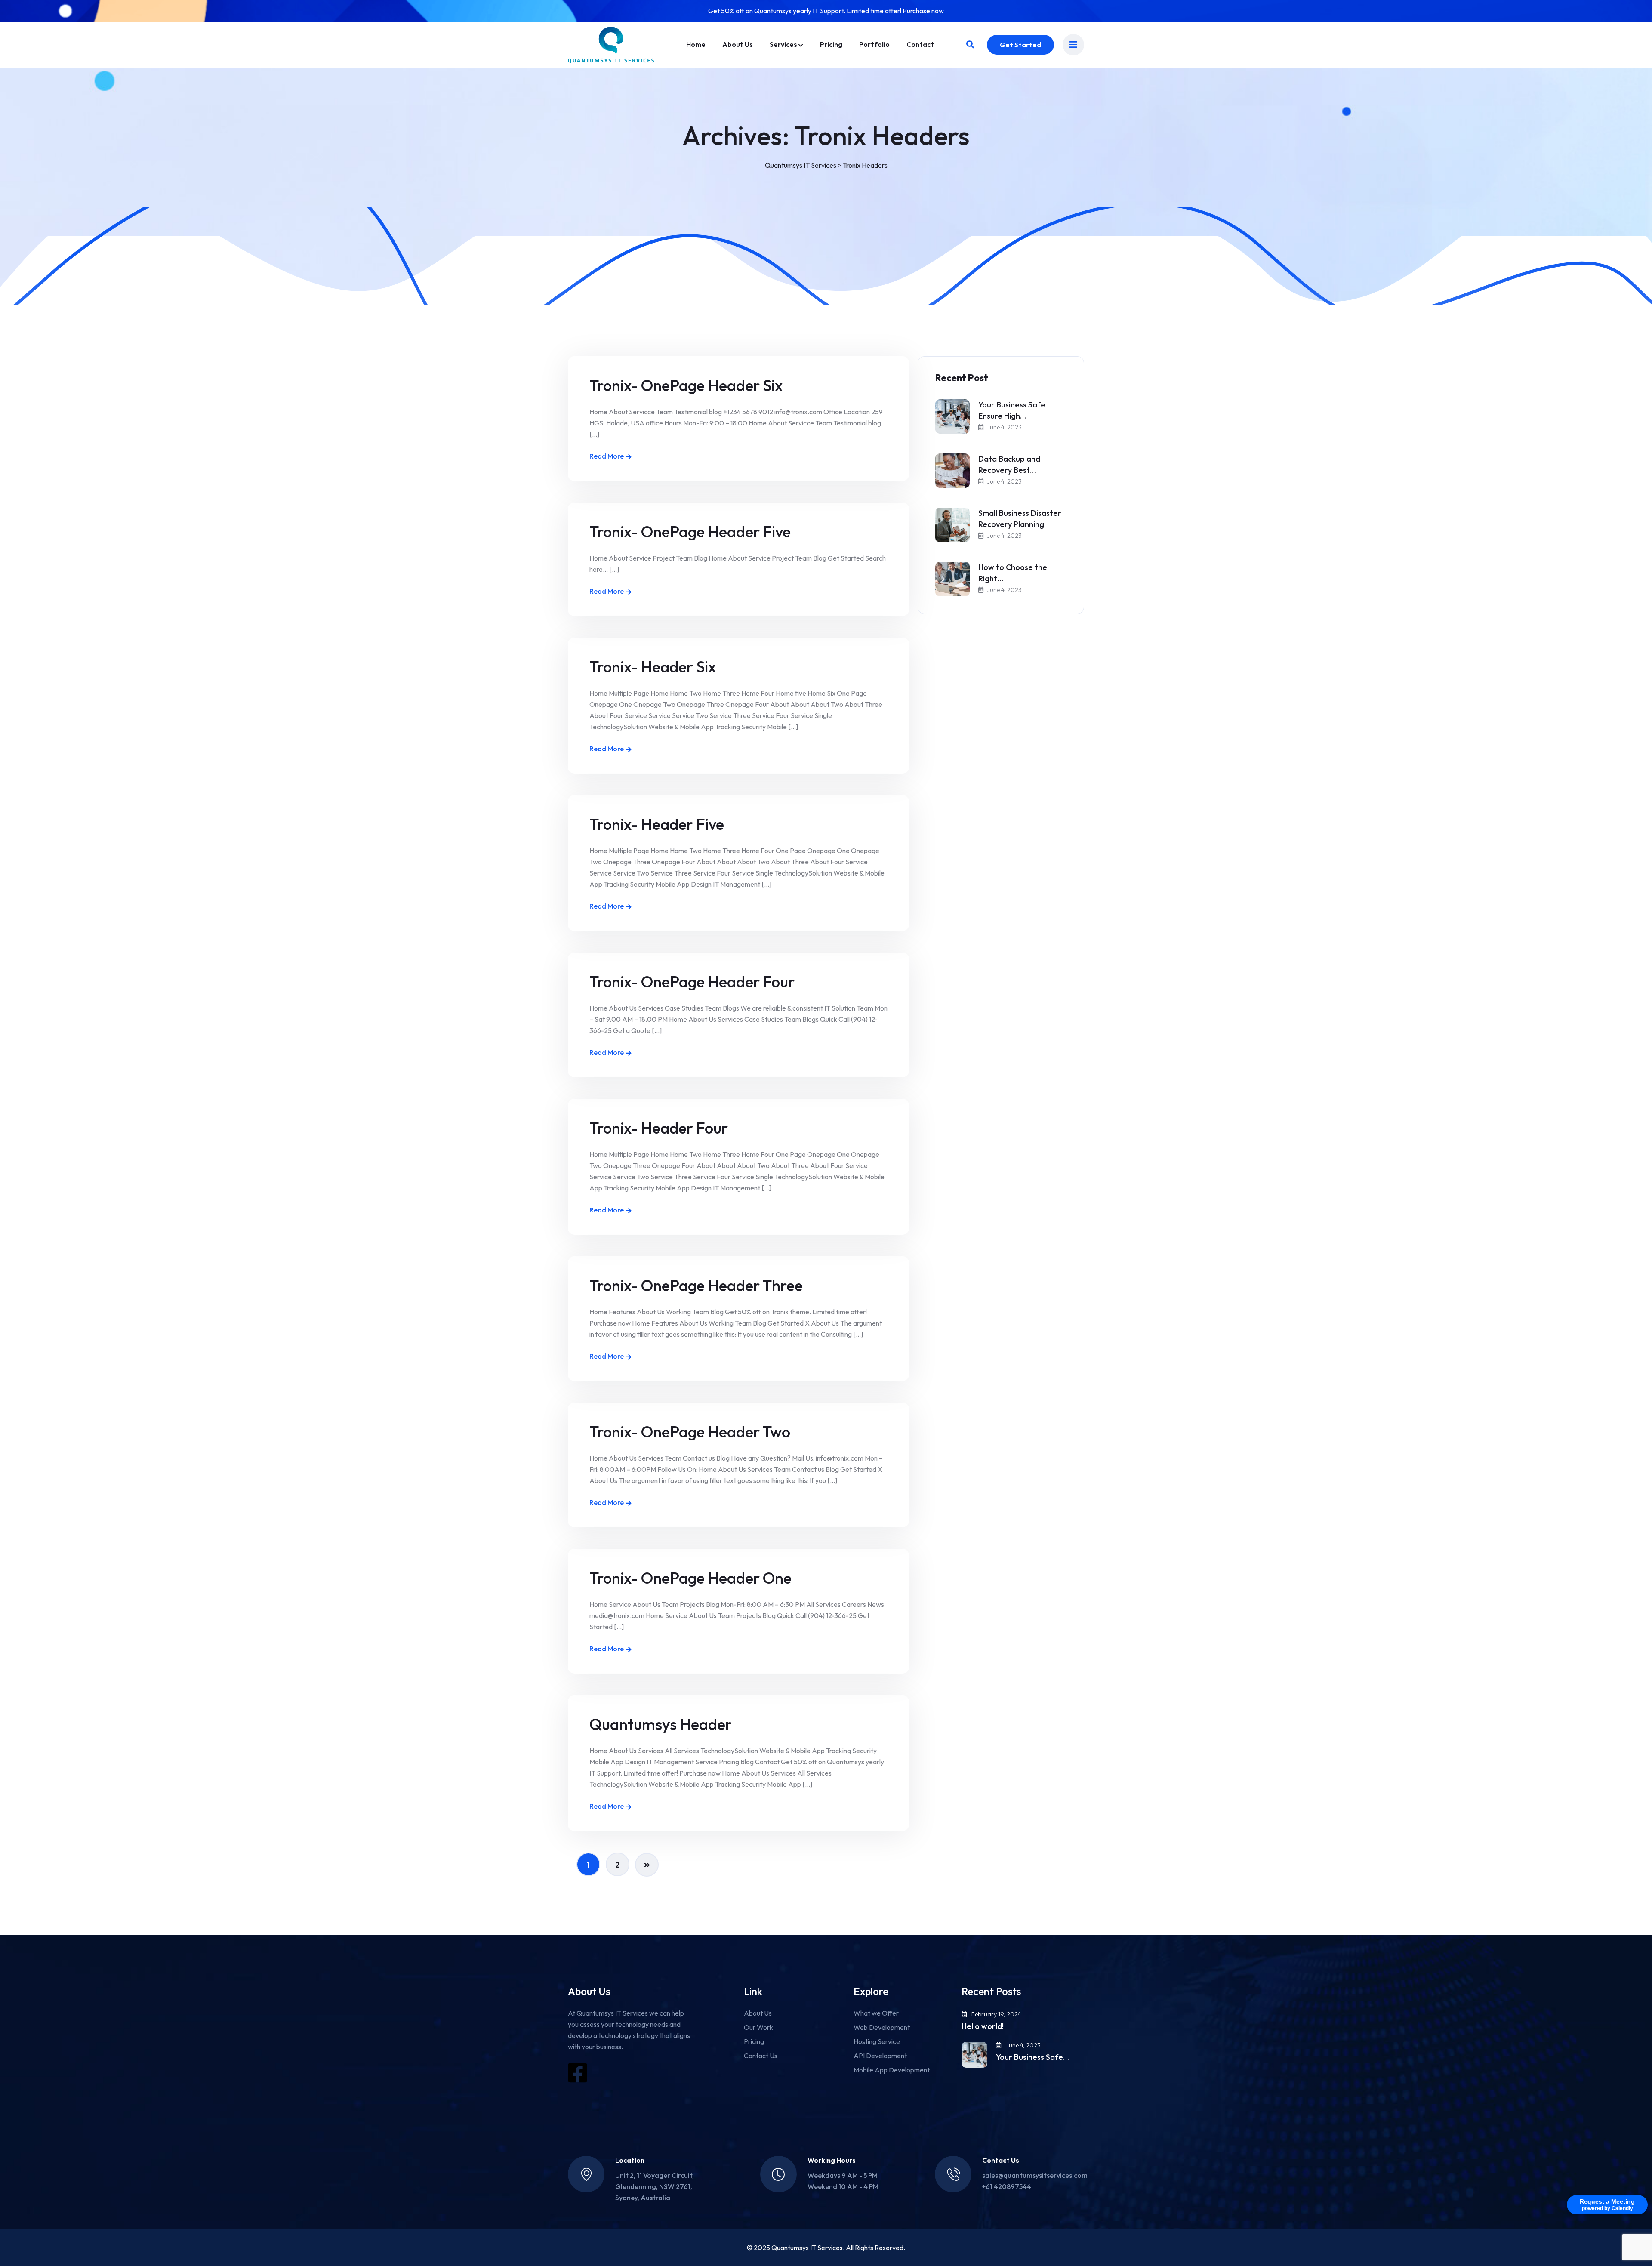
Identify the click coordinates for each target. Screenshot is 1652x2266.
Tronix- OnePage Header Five (690, 532)
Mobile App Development (892, 2070)
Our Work (758, 2027)
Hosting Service (877, 2041)
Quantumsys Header (661, 1724)
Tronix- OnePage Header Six (686, 385)
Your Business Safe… (1032, 2057)
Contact (920, 44)
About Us (738, 44)
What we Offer (876, 2013)
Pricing (831, 44)
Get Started (1020, 45)
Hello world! (983, 2026)
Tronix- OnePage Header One (690, 1578)
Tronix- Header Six (653, 667)
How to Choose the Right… (1013, 573)
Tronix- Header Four (659, 1128)
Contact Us (761, 2056)
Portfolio (874, 44)
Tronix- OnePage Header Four (692, 982)
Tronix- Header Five (657, 824)
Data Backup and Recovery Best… (1009, 464)
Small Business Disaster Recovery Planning (1020, 519)
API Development (880, 2056)
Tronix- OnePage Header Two (690, 1432)
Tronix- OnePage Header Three (696, 1285)
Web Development (882, 2027)
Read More (607, 456)
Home (696, 44)
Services (783, 44)
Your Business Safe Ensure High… (1012, 410)
